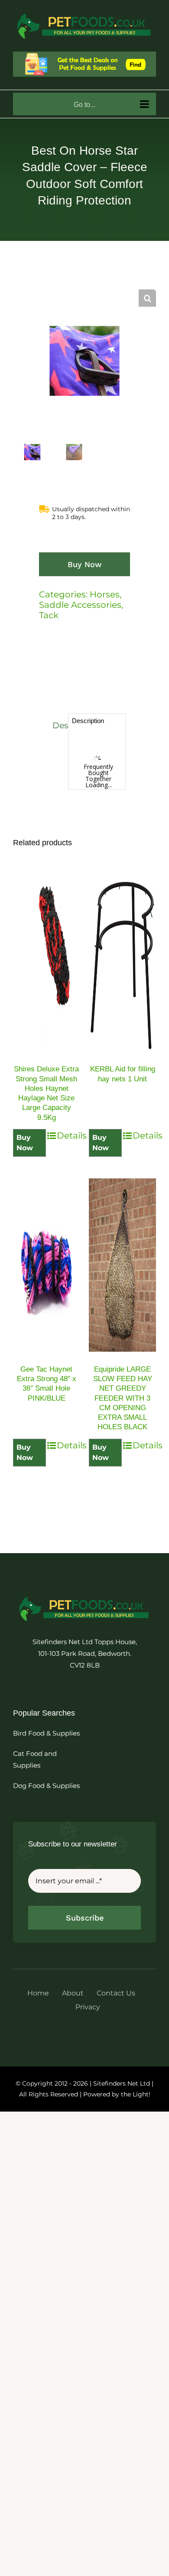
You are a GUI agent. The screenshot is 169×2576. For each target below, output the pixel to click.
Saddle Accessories (80, 605)
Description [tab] (58, 725)
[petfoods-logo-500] (84, 1596)
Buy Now (84, 564)
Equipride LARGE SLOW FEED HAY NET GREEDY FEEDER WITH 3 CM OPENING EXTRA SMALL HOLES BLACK (123, 1398)
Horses (105, 594)
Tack (49, 615)
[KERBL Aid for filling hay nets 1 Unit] (122, 965)
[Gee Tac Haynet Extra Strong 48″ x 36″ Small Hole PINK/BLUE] (47, 1265)
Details (68, 1136)
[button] (147, 298)
